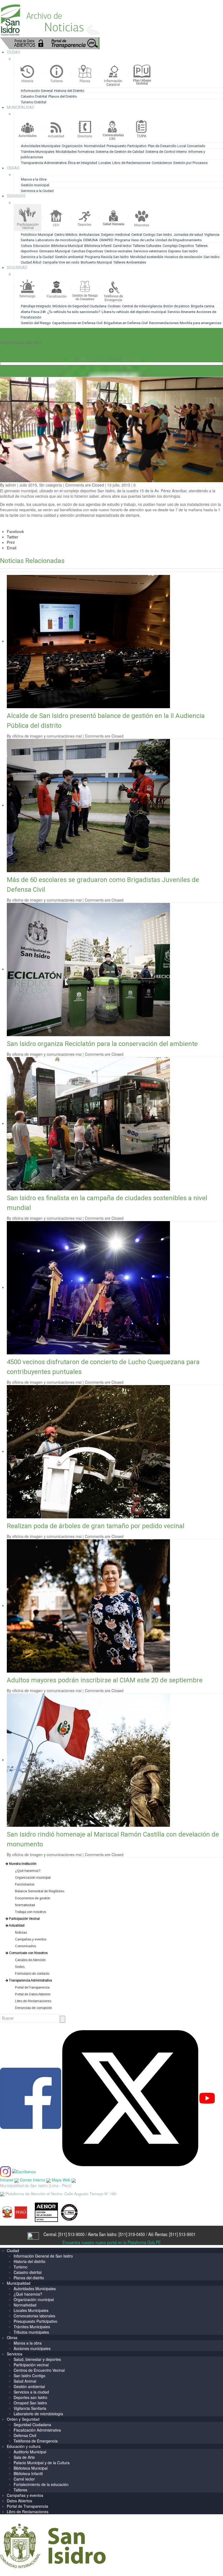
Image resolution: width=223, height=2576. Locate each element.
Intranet (7, 2180)
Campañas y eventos (25, 2495)
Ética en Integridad (83, 163)
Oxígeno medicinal (115, 235)
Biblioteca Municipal (67, 246)
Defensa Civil (25, 2435)
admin (11, 485)
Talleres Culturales (147, 246)
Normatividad (95, 146)
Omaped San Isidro (30, 2403)
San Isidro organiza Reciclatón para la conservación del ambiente (102, 1044)
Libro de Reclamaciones (131, 163)
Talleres (20, 2490)
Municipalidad (19, 2283)
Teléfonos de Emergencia (36, 2441)
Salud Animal (25, 2381)
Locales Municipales (31, 2310)
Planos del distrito (29, 2278)
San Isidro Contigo (30, 2376)
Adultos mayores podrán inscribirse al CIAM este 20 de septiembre (105, 1680)
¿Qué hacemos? (28, 2294)
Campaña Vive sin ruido (61, 262)
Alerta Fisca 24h (33, 312)
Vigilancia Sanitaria (30, 2408)
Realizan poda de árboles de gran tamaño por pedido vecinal (96, 1526)
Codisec (114, 306)
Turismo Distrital (34, 102)
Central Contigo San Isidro (152, 235)
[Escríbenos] (24, 2171)
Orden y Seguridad (23, 2419)
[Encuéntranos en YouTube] (207, 2098)
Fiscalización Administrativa (37, 2430)
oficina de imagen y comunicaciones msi (47, 736)
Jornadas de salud (188, 235)
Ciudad (13, 2250)
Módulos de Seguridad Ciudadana (79, 306)
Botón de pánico (176, 306)
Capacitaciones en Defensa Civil (77, 323)
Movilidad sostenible (147, 257)
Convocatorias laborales (34, 2316)
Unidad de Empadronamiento (179, 240)
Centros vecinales (118, 251)
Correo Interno (33, 2180)
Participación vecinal (31, 2365)
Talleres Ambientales (130, 262)
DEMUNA (91, 240)
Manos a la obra (28, 2343)
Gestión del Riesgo (36, 323)
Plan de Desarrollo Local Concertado (177, 146)
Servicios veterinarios (150, 251)
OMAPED (106, 240)
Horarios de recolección (183, 257)
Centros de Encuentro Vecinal (39, 2370)
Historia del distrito (30, 2261)
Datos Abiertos (19, 2501)
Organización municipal (34, 2299)
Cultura (26, 246)
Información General (37, 91)
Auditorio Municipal (30, 2452)
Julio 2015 (34, 342)
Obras (12, 2337)
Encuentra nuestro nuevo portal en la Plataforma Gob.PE (112, 2242)
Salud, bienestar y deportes (37, 2359)
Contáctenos (162, 163)
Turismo (21, 2267)
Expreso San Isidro (183, 251)
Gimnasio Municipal (55, 251)
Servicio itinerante (182, 312)
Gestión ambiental (69, 257)
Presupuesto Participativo (127, 146)
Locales (105, 163)
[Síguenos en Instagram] (5, 2171)
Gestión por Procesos (190, 163)
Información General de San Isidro (43, 2256)
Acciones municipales (32, 2348)
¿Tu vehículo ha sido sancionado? (74, 312)
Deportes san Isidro (30, 2397)
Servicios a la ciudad (31, 2392)
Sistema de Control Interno (166, 152)
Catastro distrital (28, 2272)
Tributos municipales (31, 2332)
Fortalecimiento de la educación (41, 2484)
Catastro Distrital (34, 96)
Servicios (15, 2354)
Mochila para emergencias (201, 323)
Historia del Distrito (69, 91)
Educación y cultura (24, 2446)
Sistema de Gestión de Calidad (120, 152)
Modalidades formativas (75, 152)
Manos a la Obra (34, 179)
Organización (72, 146)
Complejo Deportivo (178, 246)
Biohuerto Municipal (96, 262)
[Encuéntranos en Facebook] (31, 2098)
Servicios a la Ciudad (37, 191)
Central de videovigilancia (142, 306)
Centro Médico (66, 235)
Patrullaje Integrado (36, 306)
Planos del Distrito (63, 96)
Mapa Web (62, 2180)
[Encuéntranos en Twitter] (130, 2098)
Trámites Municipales (38, 152)
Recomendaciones (164, 323)
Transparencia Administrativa (44, 163)
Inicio (4, 342)
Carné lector (122, 246)
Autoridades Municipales (41, 146)
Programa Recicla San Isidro (107, 257)
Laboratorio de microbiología (59, 240)
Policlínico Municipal (37, 235)
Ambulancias (89, 235)
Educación (41, 246)
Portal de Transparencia (27, 2506)
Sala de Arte (24, 2457)
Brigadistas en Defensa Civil (126, 323)
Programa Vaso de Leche (134, 240)
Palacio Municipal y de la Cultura (42, 2463)
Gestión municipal (35, 185)
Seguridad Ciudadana (32, 2425)
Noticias (17, 342)
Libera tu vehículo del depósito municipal (134, 312)
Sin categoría (51, 485)
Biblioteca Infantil (98, 246)
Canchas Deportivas (87, 251)
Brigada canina (203, 306)
